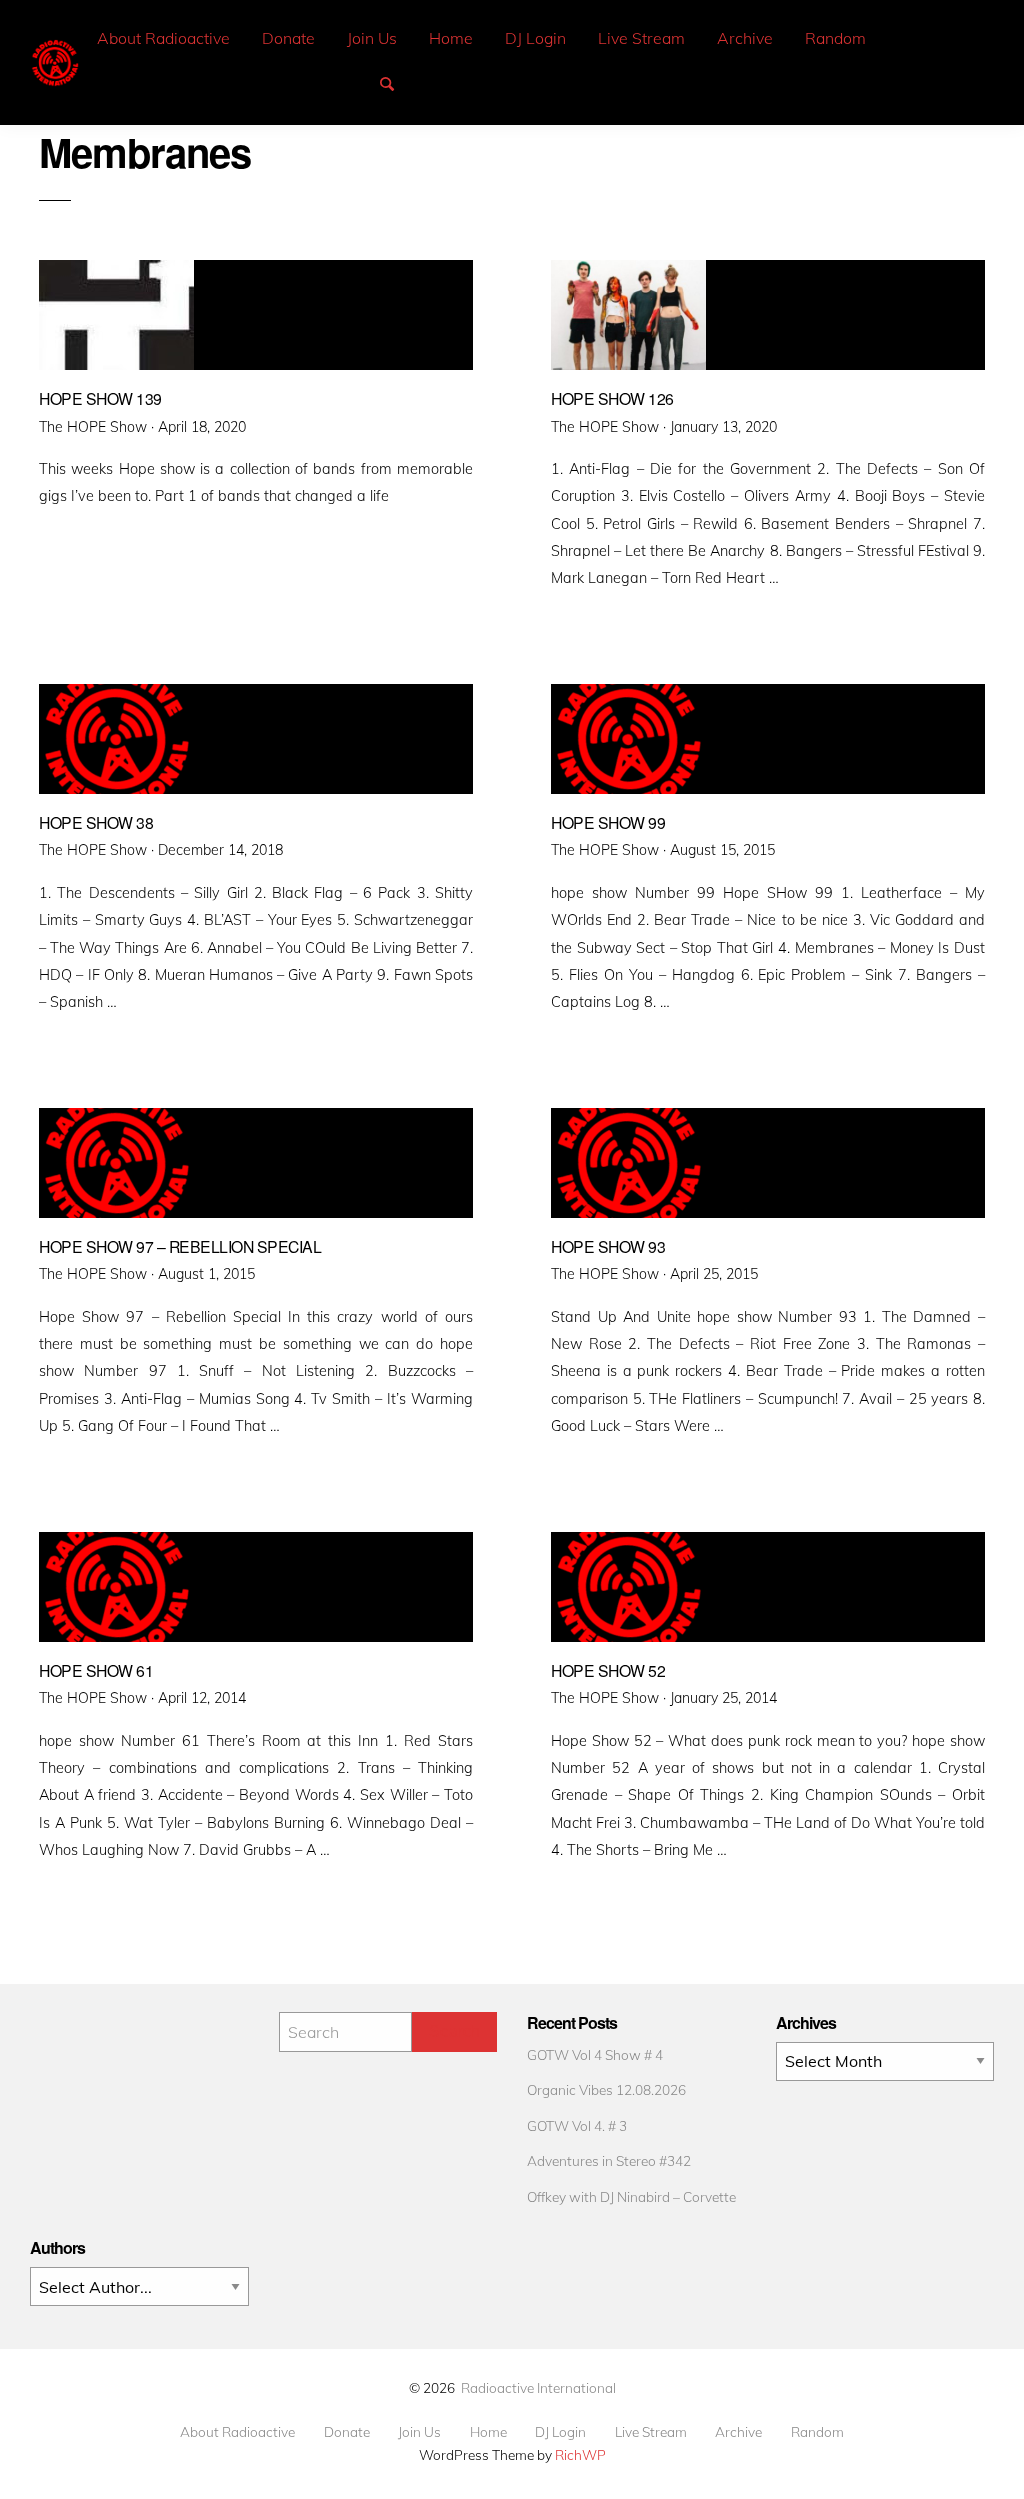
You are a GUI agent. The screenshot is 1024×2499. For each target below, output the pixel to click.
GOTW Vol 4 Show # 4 (595, 2054)
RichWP (580, 2454)
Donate (288, 38)
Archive (745, 38)
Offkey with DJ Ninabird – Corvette (631, 2196)
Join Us (372, 38)
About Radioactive (163, 38)
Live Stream (641, 38)
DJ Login (535, 38)
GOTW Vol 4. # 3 (577, 2125)
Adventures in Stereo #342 (609, 2160)
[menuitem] (163, 38)
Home (451, 38)
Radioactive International (538, 2387)
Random (835, 38)
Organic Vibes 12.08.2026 (606, 2089)
